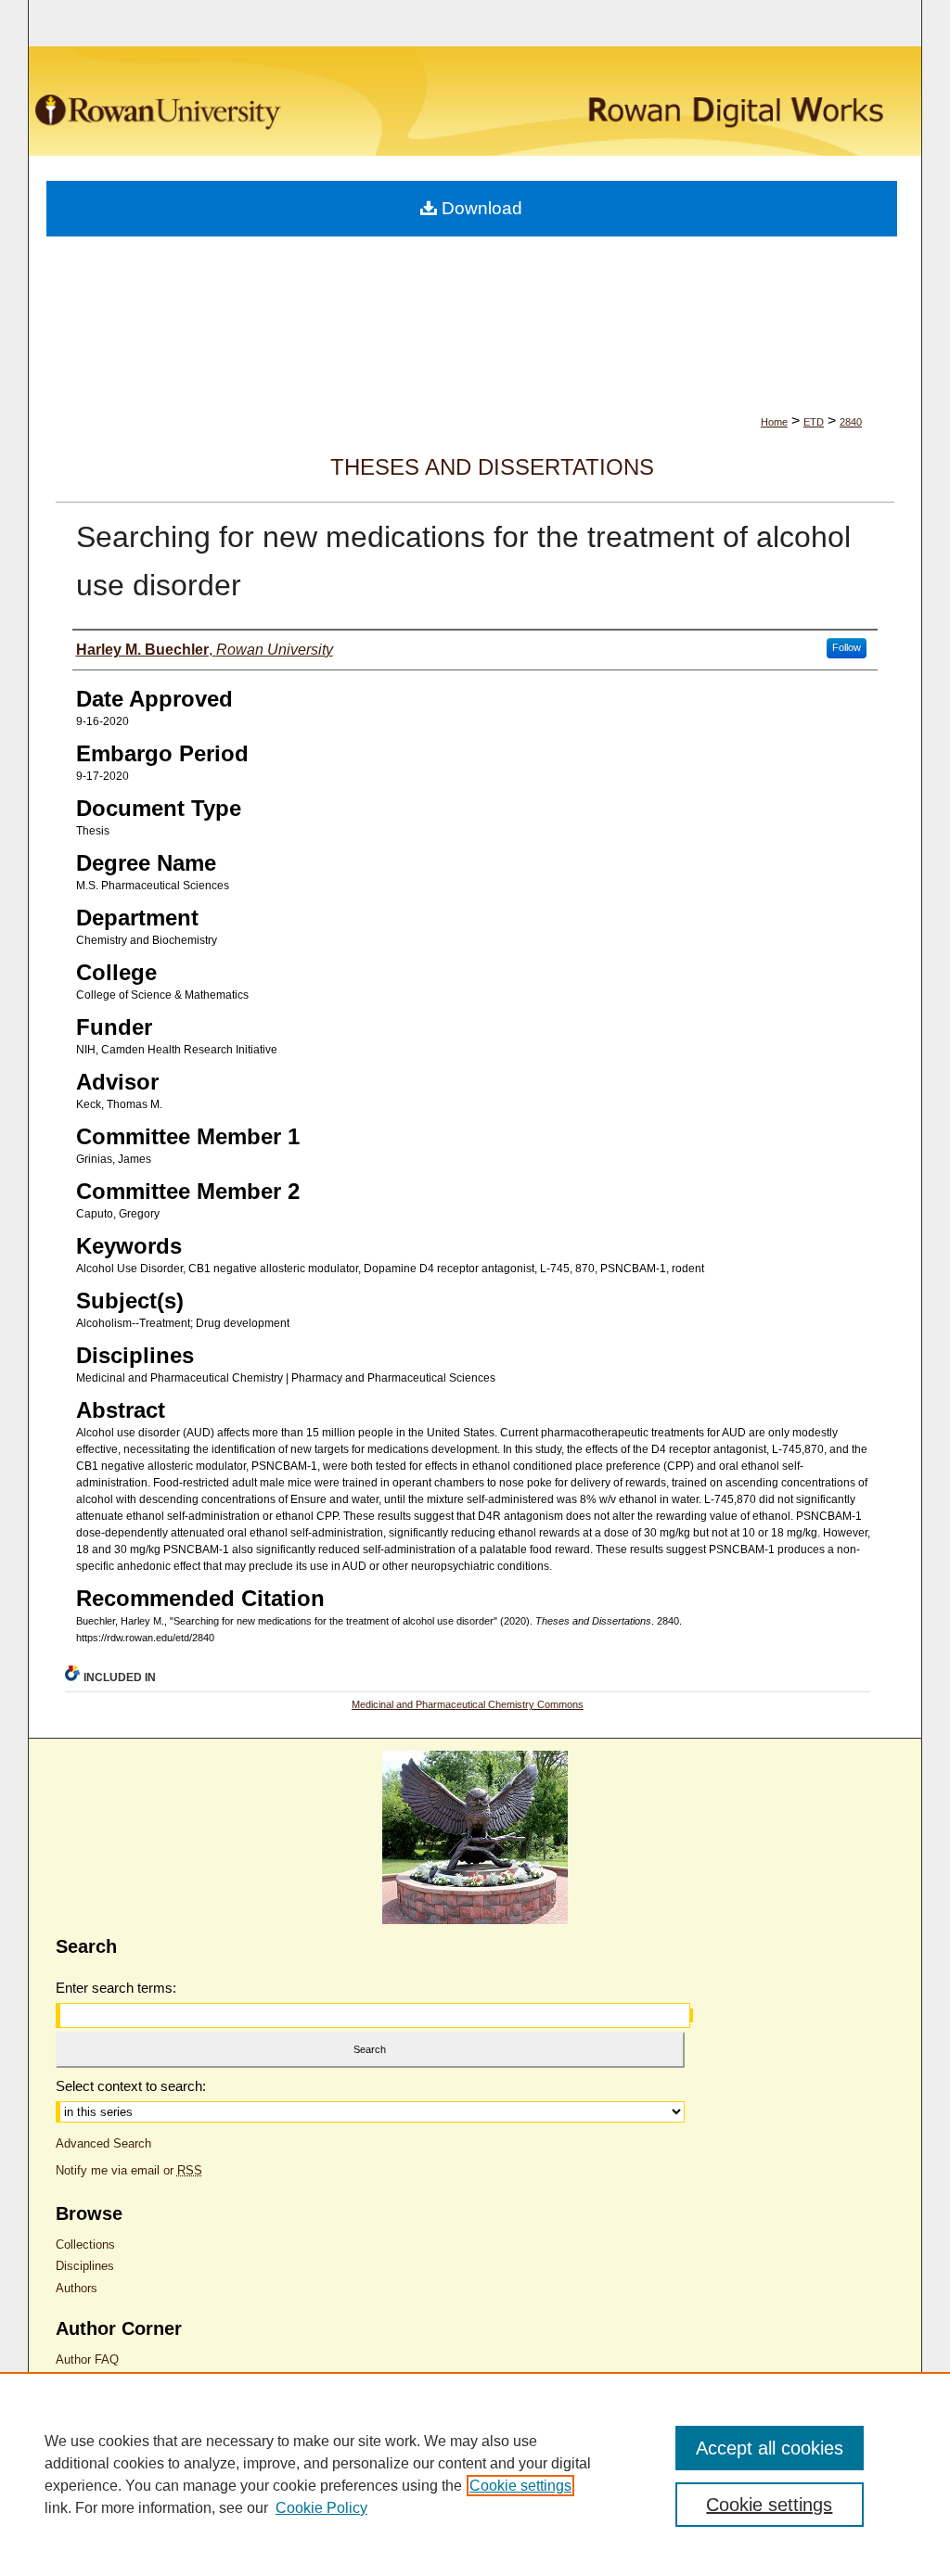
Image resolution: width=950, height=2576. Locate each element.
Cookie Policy (321, 2508)
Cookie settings (520, 2486)
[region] (475, 2474)
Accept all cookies (770, 2448)
